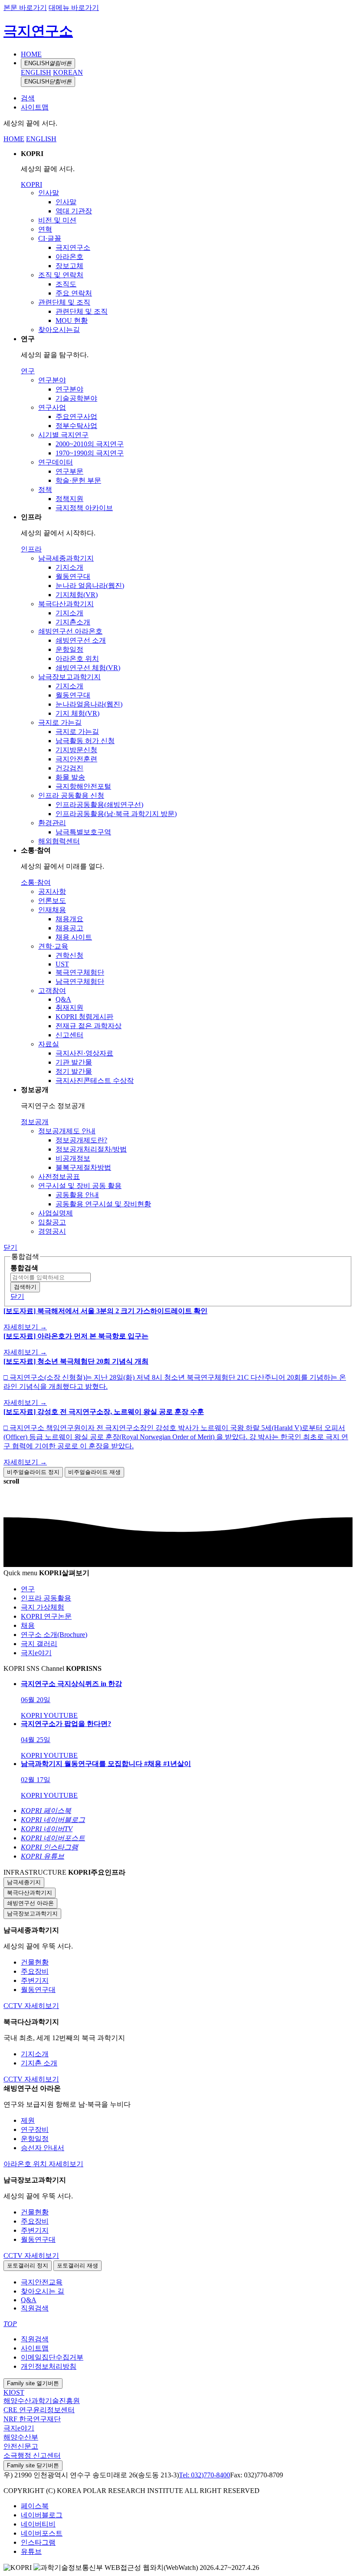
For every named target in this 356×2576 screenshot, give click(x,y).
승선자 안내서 (43, 2148)
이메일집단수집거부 (52, 2357)
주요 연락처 (74, 293)
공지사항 (52, 891)
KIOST (14, 2392)
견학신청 (69, 955)
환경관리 (52, 823)
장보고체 (69, 266)
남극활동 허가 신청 (85, 741)
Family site (33, 2383)
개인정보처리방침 (49, 2366)
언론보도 (52, 901)
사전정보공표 (59, 1177)
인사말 (49, 193)
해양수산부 (21, 2437)
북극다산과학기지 (66, 604)
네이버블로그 (42, 2515)
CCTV (14, 2006)
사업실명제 (56, 1213)
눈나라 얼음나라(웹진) (90, 586)
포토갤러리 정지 (28, 2266)
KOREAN (68, 72)
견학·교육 (53, 946)
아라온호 (69, 257)
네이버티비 (38, 2524)
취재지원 (69, 1007)
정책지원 (69, 499)
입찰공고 (52, 1222)
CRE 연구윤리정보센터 (39, 2410)
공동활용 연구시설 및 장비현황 (103, 1204)
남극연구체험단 (80, 981)
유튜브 (31, 2551)
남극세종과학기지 (66, 558)
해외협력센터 (59, 841)
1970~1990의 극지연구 (90, 453)
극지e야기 (19, 2428)
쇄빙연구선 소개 (81, 640)
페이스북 (35, 2506)
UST (62, 964)
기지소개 (69, 567)
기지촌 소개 (39, 2063)
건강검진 (69, 768)
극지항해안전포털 (83, 786)
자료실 (49, 1044)
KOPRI (31, 184)
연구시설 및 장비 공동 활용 (80, 1186)
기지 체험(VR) (77, 713)
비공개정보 (73, 1158)
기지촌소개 (73, 622)
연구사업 (52, 407)
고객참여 (52, 991)
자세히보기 (42, 2006)
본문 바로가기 (25, 8)
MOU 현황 (72, 320)
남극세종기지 (24, 1882)
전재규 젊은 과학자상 (89, 1026)
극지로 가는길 (60, 722)
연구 (28, 371)
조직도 (66, 284)
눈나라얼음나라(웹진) (89, 704)
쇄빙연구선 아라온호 (70, 631)
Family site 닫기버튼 (33, 2465)
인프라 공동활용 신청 (71, 795)
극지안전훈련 (76, 759)
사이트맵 (35, 107)
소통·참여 (36, 882)
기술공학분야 (76, 398)
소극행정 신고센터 (32, 2455)
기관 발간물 (74, 1062)
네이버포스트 (42, 2533)
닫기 (10, 1247)
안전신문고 (21, 2446)
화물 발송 (70, 777)
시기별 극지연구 (63, 435)
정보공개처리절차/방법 (91, 1149)
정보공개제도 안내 (67, 1131)
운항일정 (69, 649)
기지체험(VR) (77, 595)
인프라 (31, 549)
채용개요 (69, 919)
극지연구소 (38, 31)
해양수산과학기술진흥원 (42, 2401)
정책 (45, 490)
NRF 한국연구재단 (32, 2419)
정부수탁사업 (76, 426)
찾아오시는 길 (43, 2291)
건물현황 (35, 1962)
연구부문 (69, 471)
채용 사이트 (74, 937)
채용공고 (69, 928)
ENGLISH (48, 63)
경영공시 (52, 1231)
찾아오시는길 (59, 330)
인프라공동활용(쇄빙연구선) (99, 805)
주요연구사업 (76, 417)
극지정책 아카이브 (84, 508)
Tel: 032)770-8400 (204, 2475)
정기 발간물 (74, 1071)
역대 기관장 (74, 211)
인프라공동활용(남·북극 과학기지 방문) (116, 814)
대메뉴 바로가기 (74, 8)
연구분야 (52, 380)
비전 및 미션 (57, 220)
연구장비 (35, 2130)
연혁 (45, 229)
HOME (31, 54)
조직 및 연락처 (61, 275)
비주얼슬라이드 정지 (33, 1472)
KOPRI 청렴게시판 (84, 1017)
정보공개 (35, 1122)
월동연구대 (73, 576)
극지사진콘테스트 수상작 (95, 1081)
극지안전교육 (42, 2282)
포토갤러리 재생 (77, 2266)
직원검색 (35, 2308)
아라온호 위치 (77, 659)
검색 (28, 98)
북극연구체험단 (80, 972)
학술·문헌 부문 (78, 480)
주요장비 (35, 1971)
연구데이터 (56, 462)
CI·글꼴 (50, 238)
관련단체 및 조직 (64, 302)
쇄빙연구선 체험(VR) (88, 668)
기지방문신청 (76, 750)
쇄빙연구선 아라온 (30, 1903)
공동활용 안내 (77, 1195)
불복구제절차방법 (83, 1167)
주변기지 (35, 1980)
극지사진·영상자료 (84, 1053)
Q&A (63, 999)
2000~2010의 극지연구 (90, 444)
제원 (28, 2120)
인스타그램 (38, 2542)
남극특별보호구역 (83, 832)
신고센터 (69, 1035)
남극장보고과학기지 (69, 677)
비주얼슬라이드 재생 (94, 1472)
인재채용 (52, 910)
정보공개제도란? (81, 1140)
